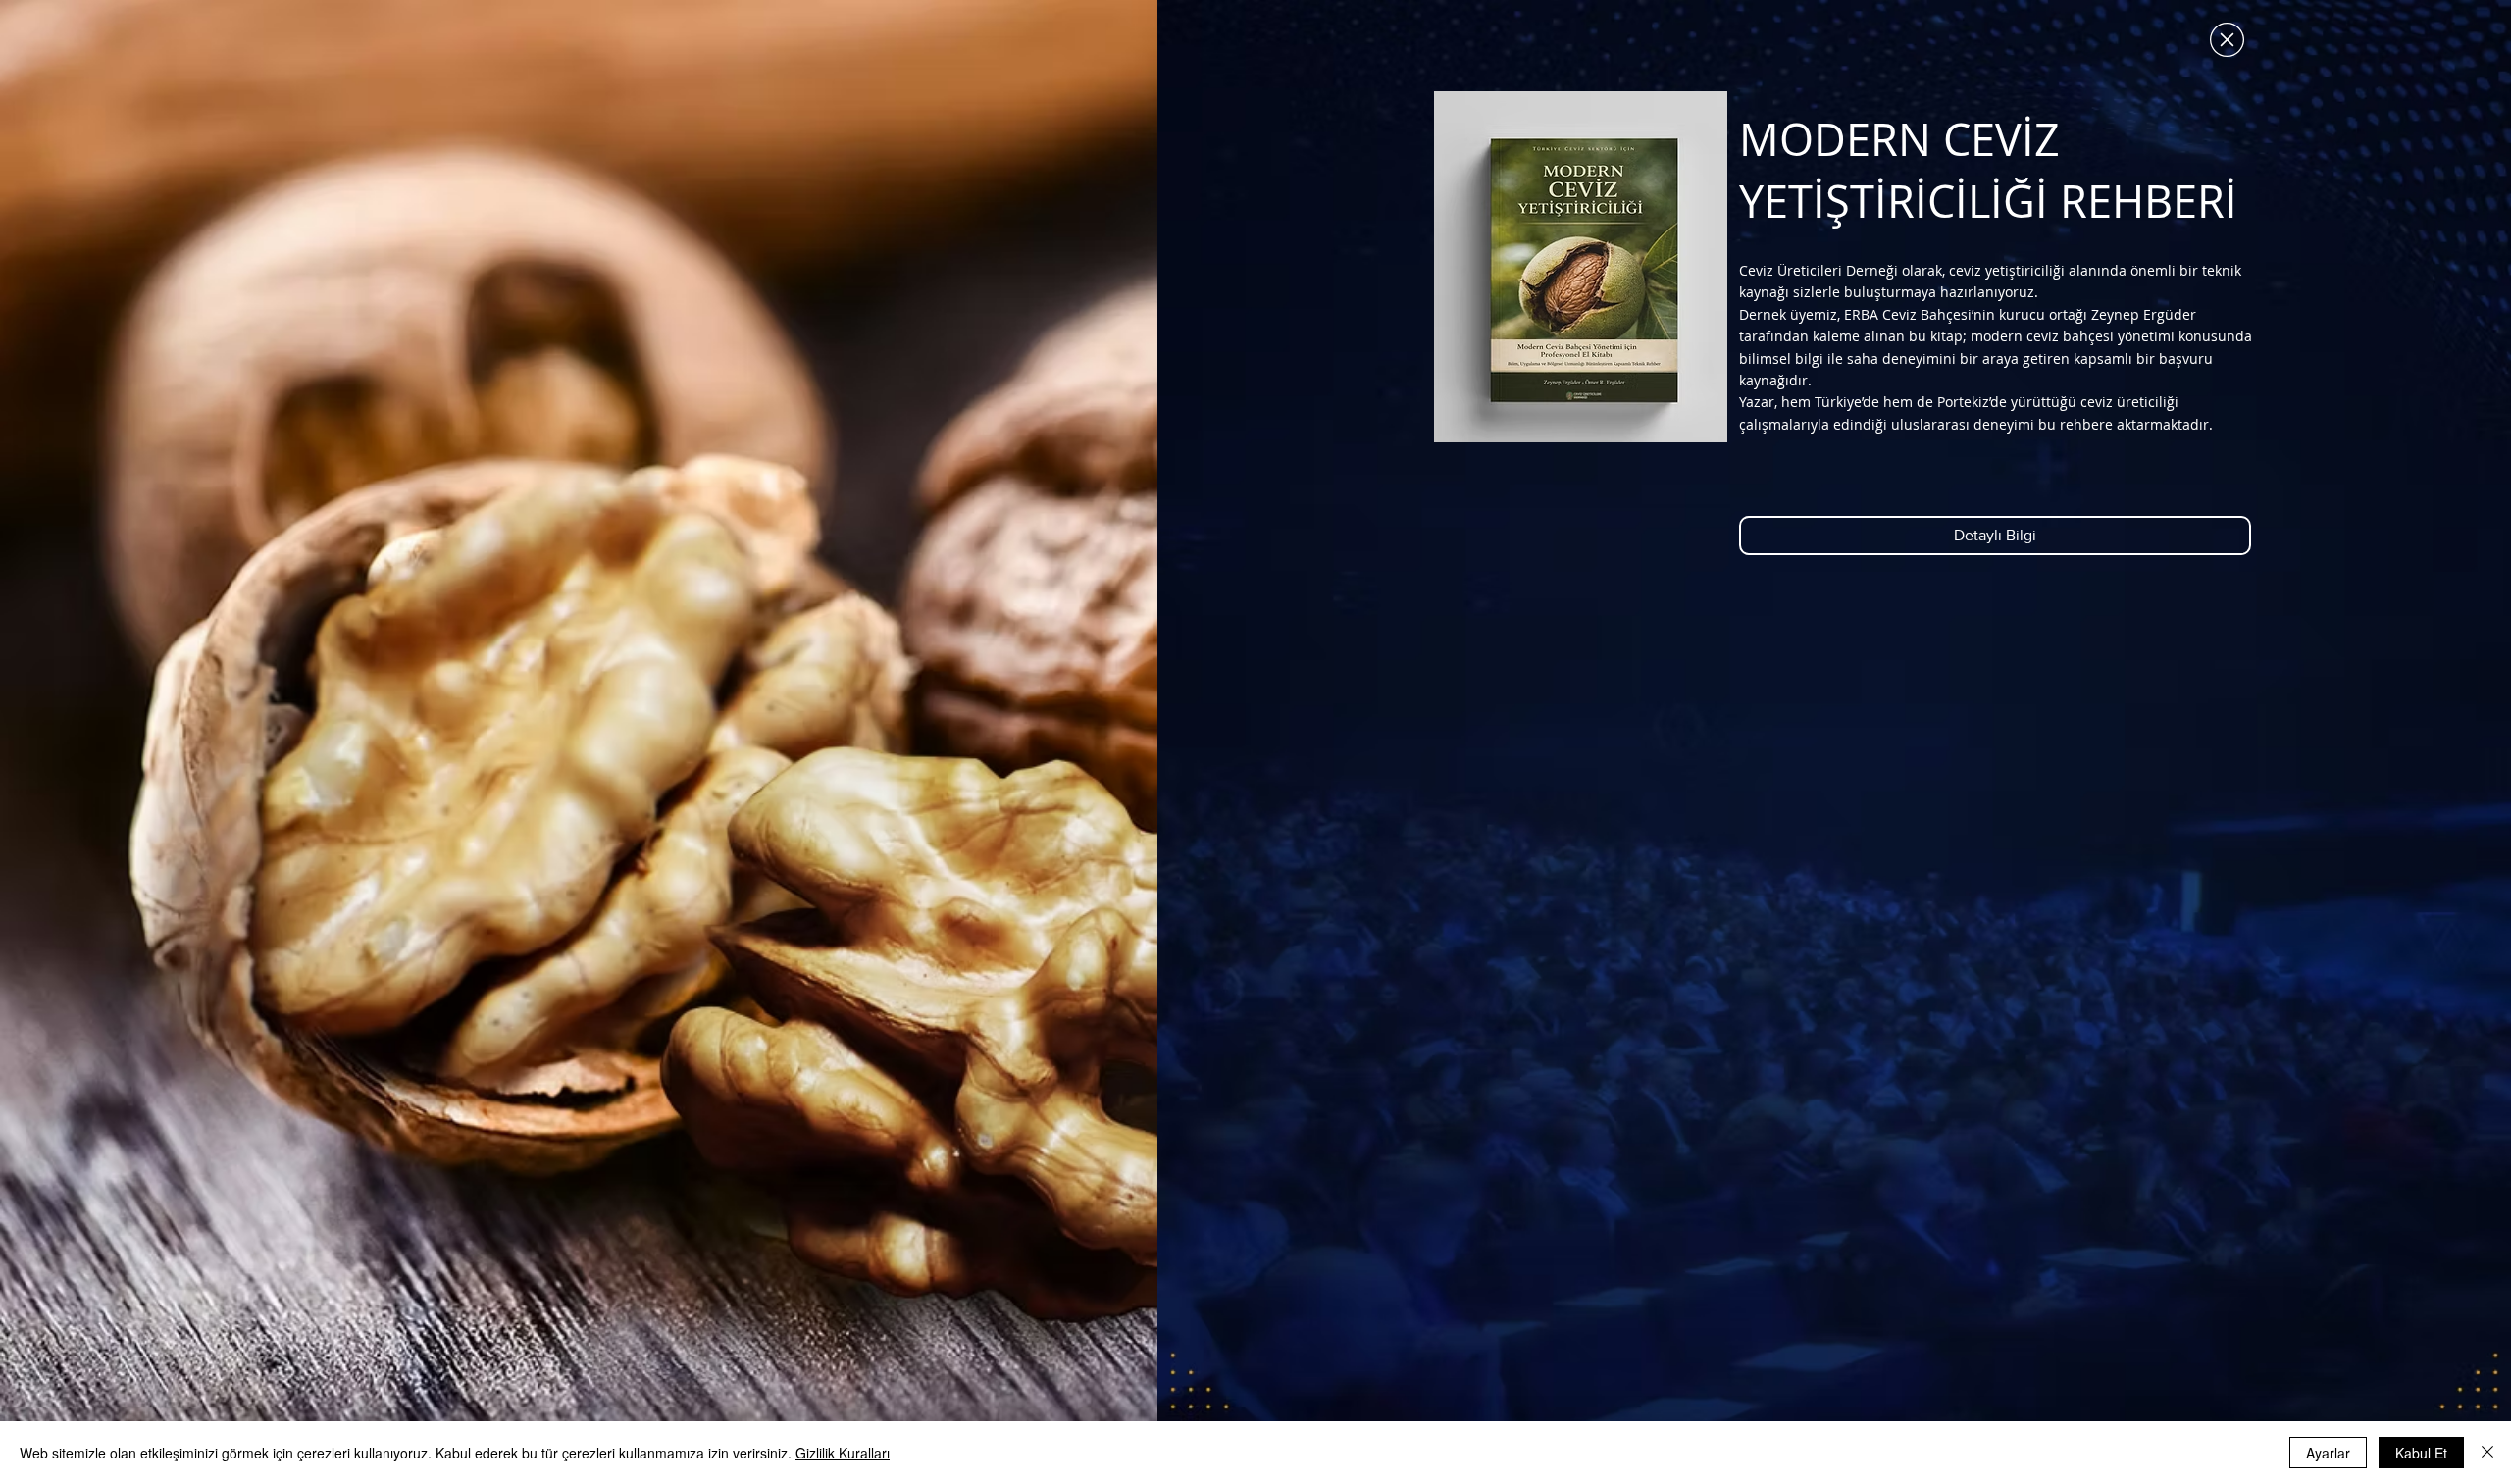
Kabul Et (2421, 1453)
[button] (2227, 40)
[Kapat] (2487, 1453)
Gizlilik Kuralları (843, 1453)
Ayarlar (2328, 1453)
